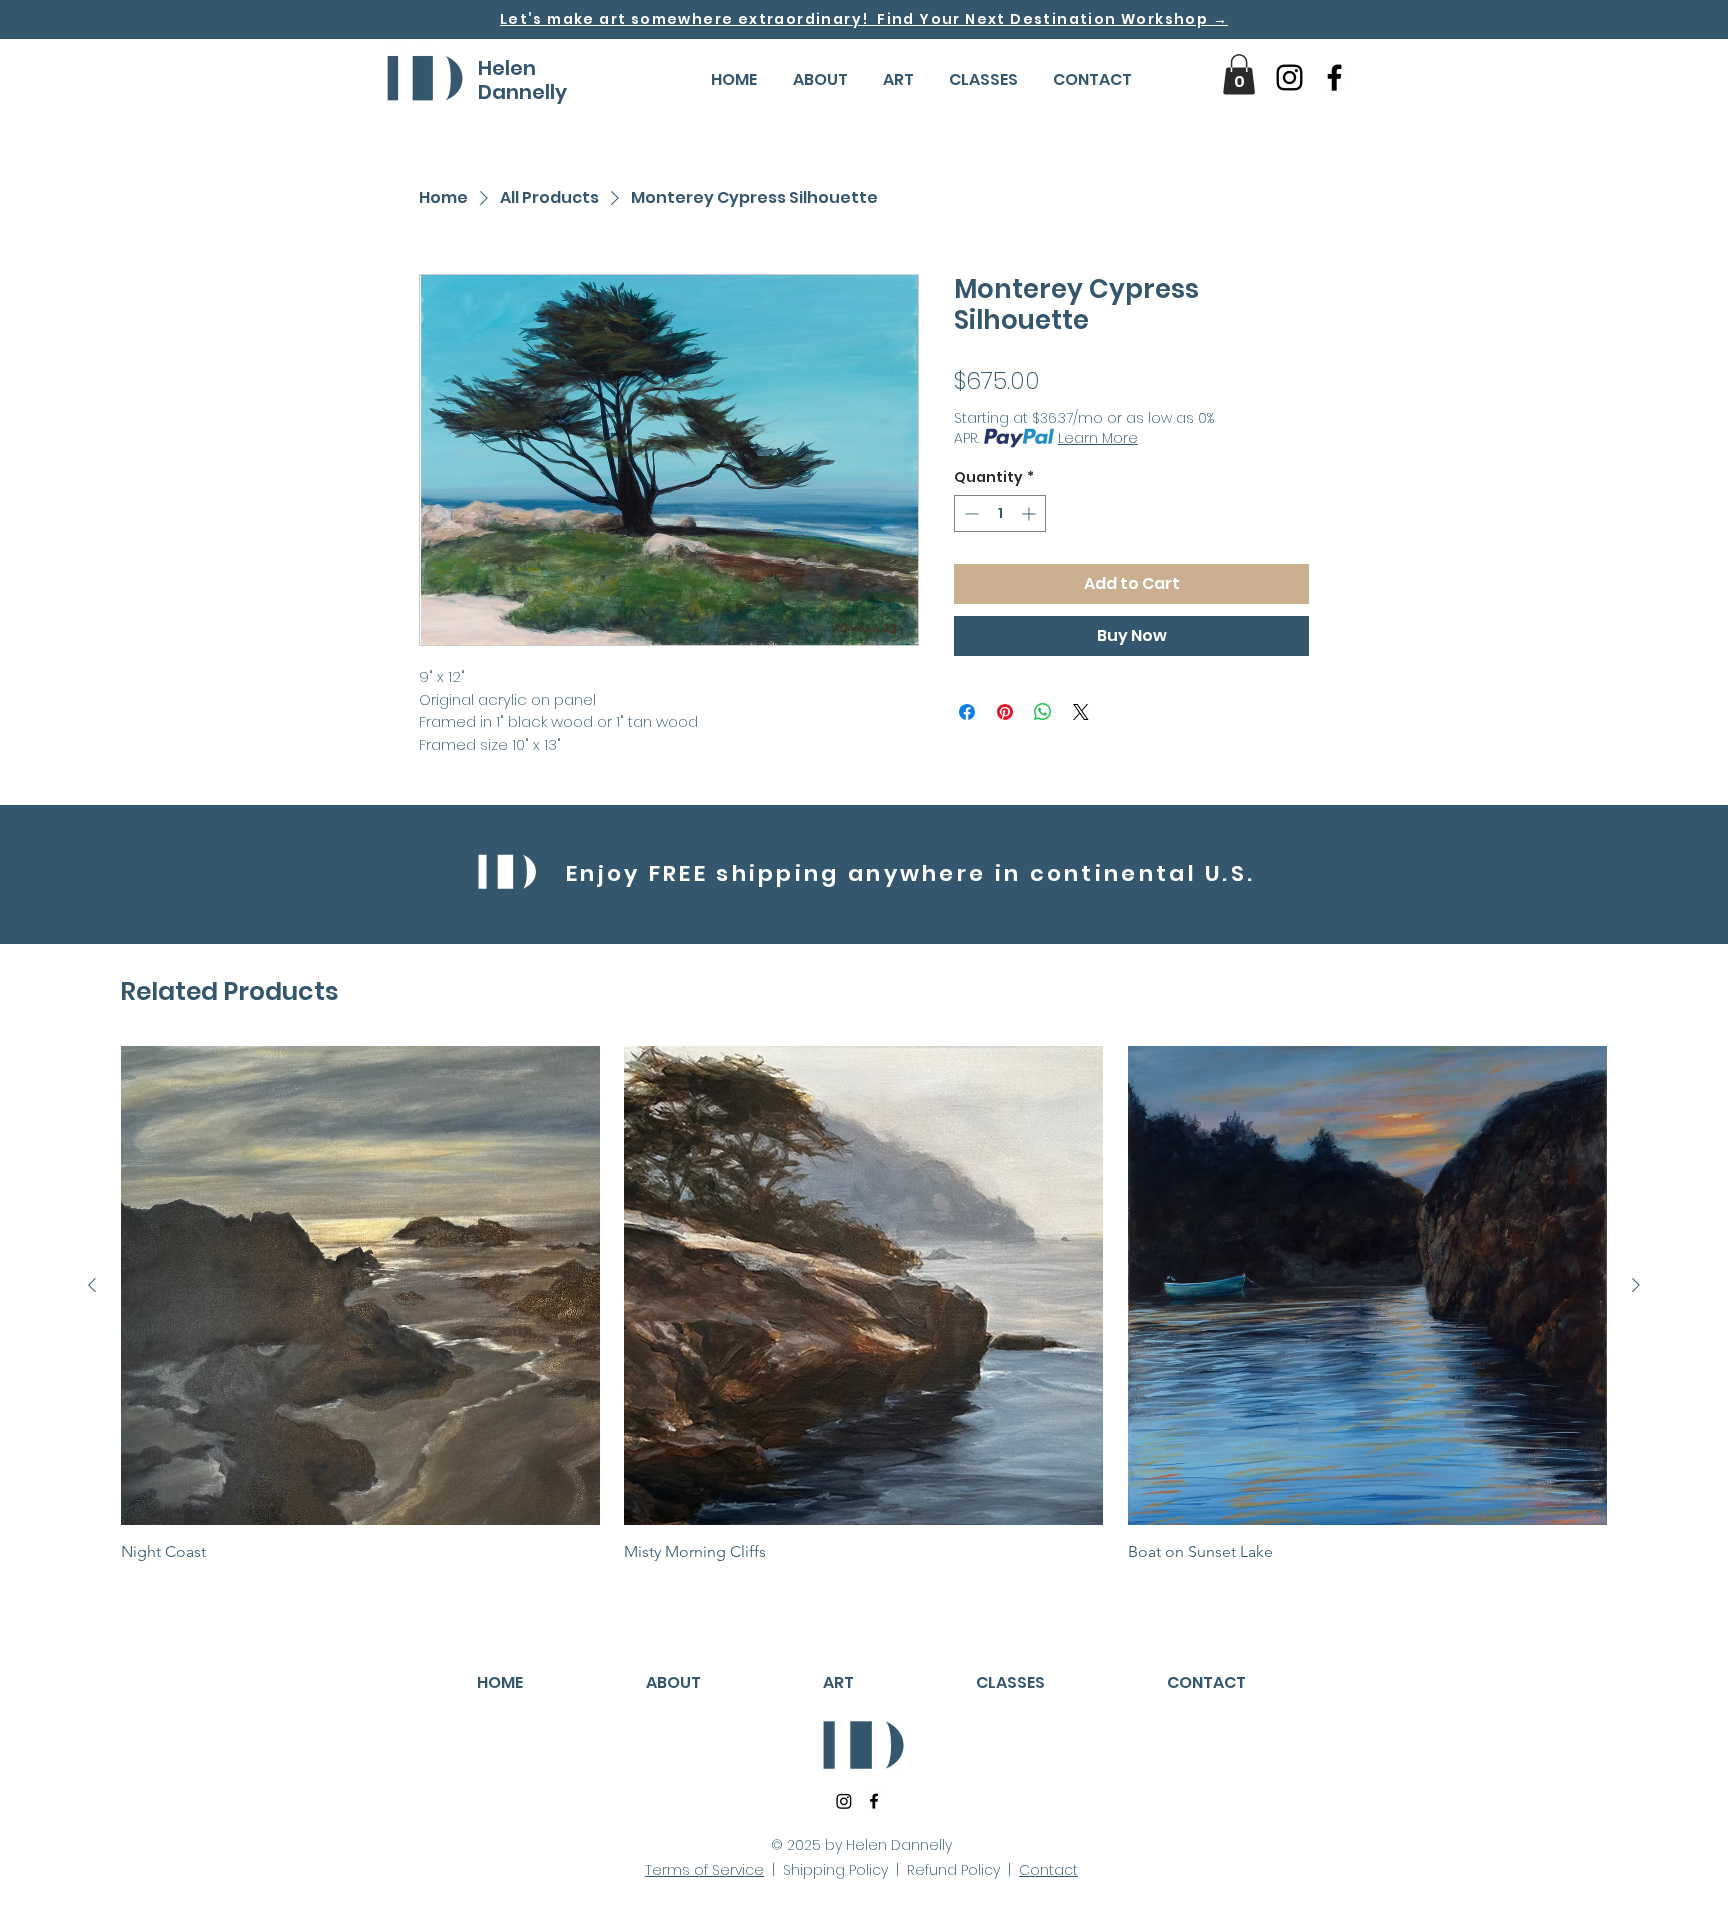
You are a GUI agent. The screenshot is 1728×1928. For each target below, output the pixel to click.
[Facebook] (1334, 77)
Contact (1048, 1870)
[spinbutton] (1000, 513)
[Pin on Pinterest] (1005, 712)
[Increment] (1030, 513)
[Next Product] (1636, 1285)
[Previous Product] (92, 1285)
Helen (507, 68)
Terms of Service (704, 1870)
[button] (820, 80)
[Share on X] (1081, 712)
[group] (864, 1303)
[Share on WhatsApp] (1043, 712)
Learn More (1098, 438)
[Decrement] (969, 513)
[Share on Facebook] (967, 712)
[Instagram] (1289, 77)
